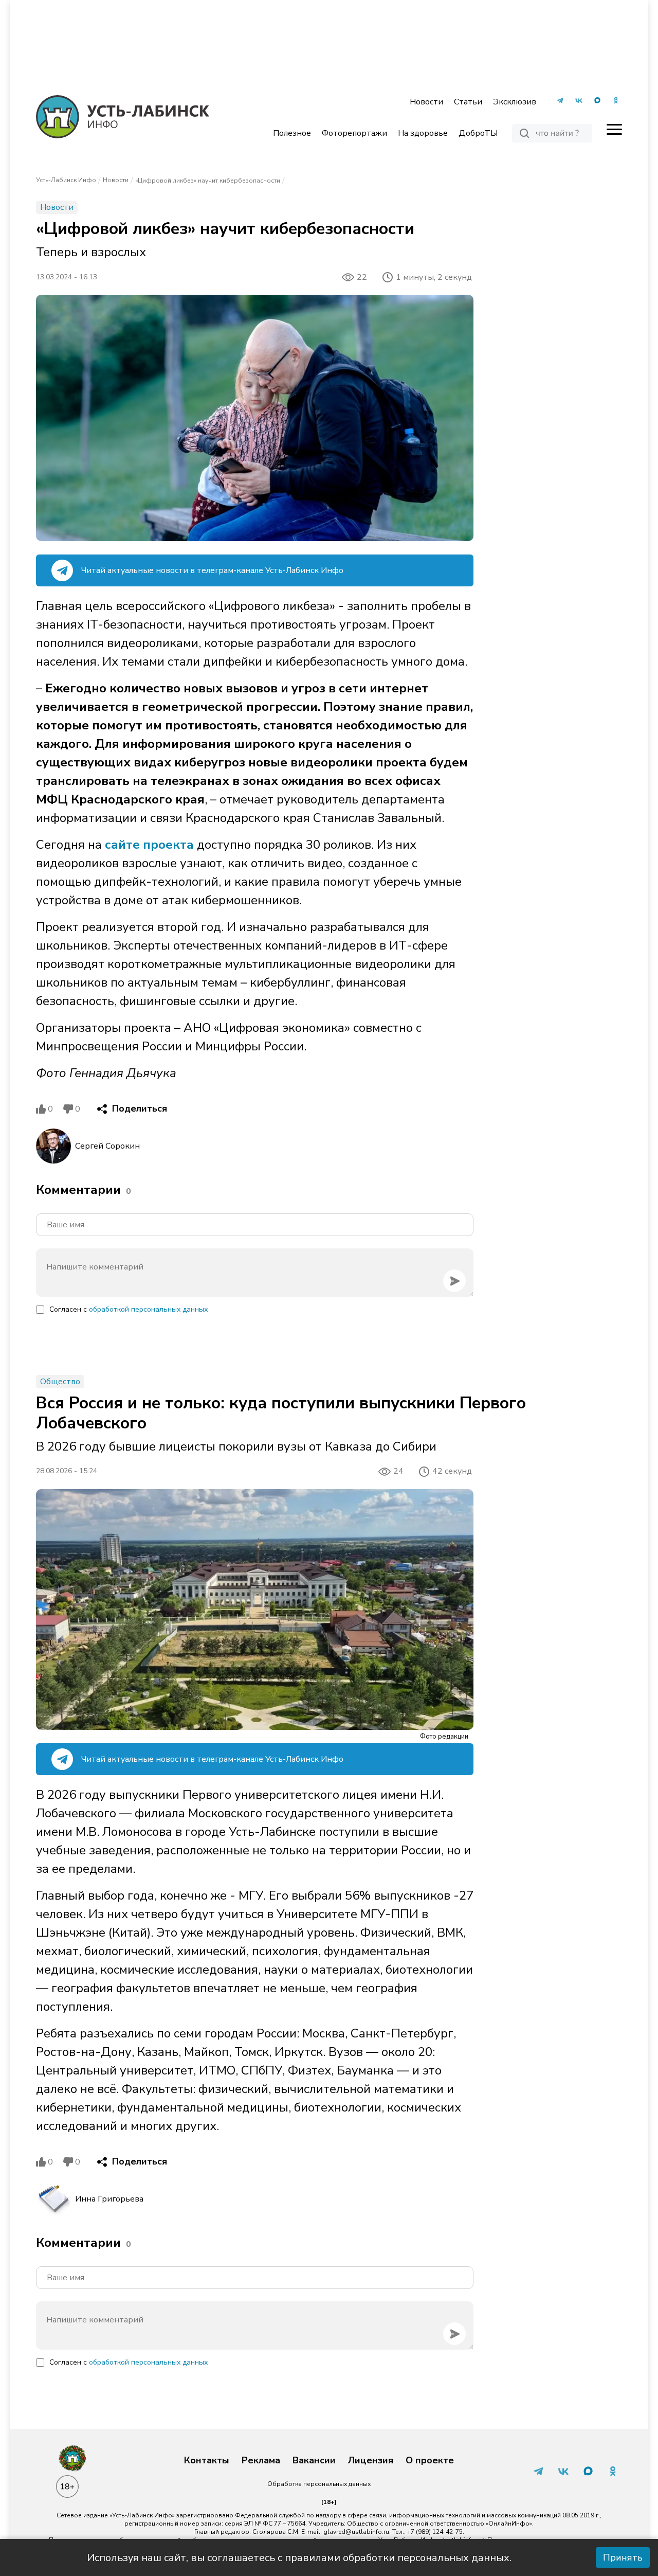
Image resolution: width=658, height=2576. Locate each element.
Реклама (261, 2461)
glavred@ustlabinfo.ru (356, 2532)
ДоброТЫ (478, 133)
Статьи (468, 102)
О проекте (430, 2461)
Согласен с (129, 1309)
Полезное (292, 133)
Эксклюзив (515, 102)
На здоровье (423, 133)
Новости (426, 102)
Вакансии (314, 2461)
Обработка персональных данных (319, 2484)
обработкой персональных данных (148, 1309)
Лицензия (371, 2461)
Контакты (207, 2461)
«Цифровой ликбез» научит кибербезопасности (208, 181)
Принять (623, 2557)
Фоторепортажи (354, 133)
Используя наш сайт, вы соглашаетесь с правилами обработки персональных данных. (299, 2558)
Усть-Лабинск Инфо (66, 180)
